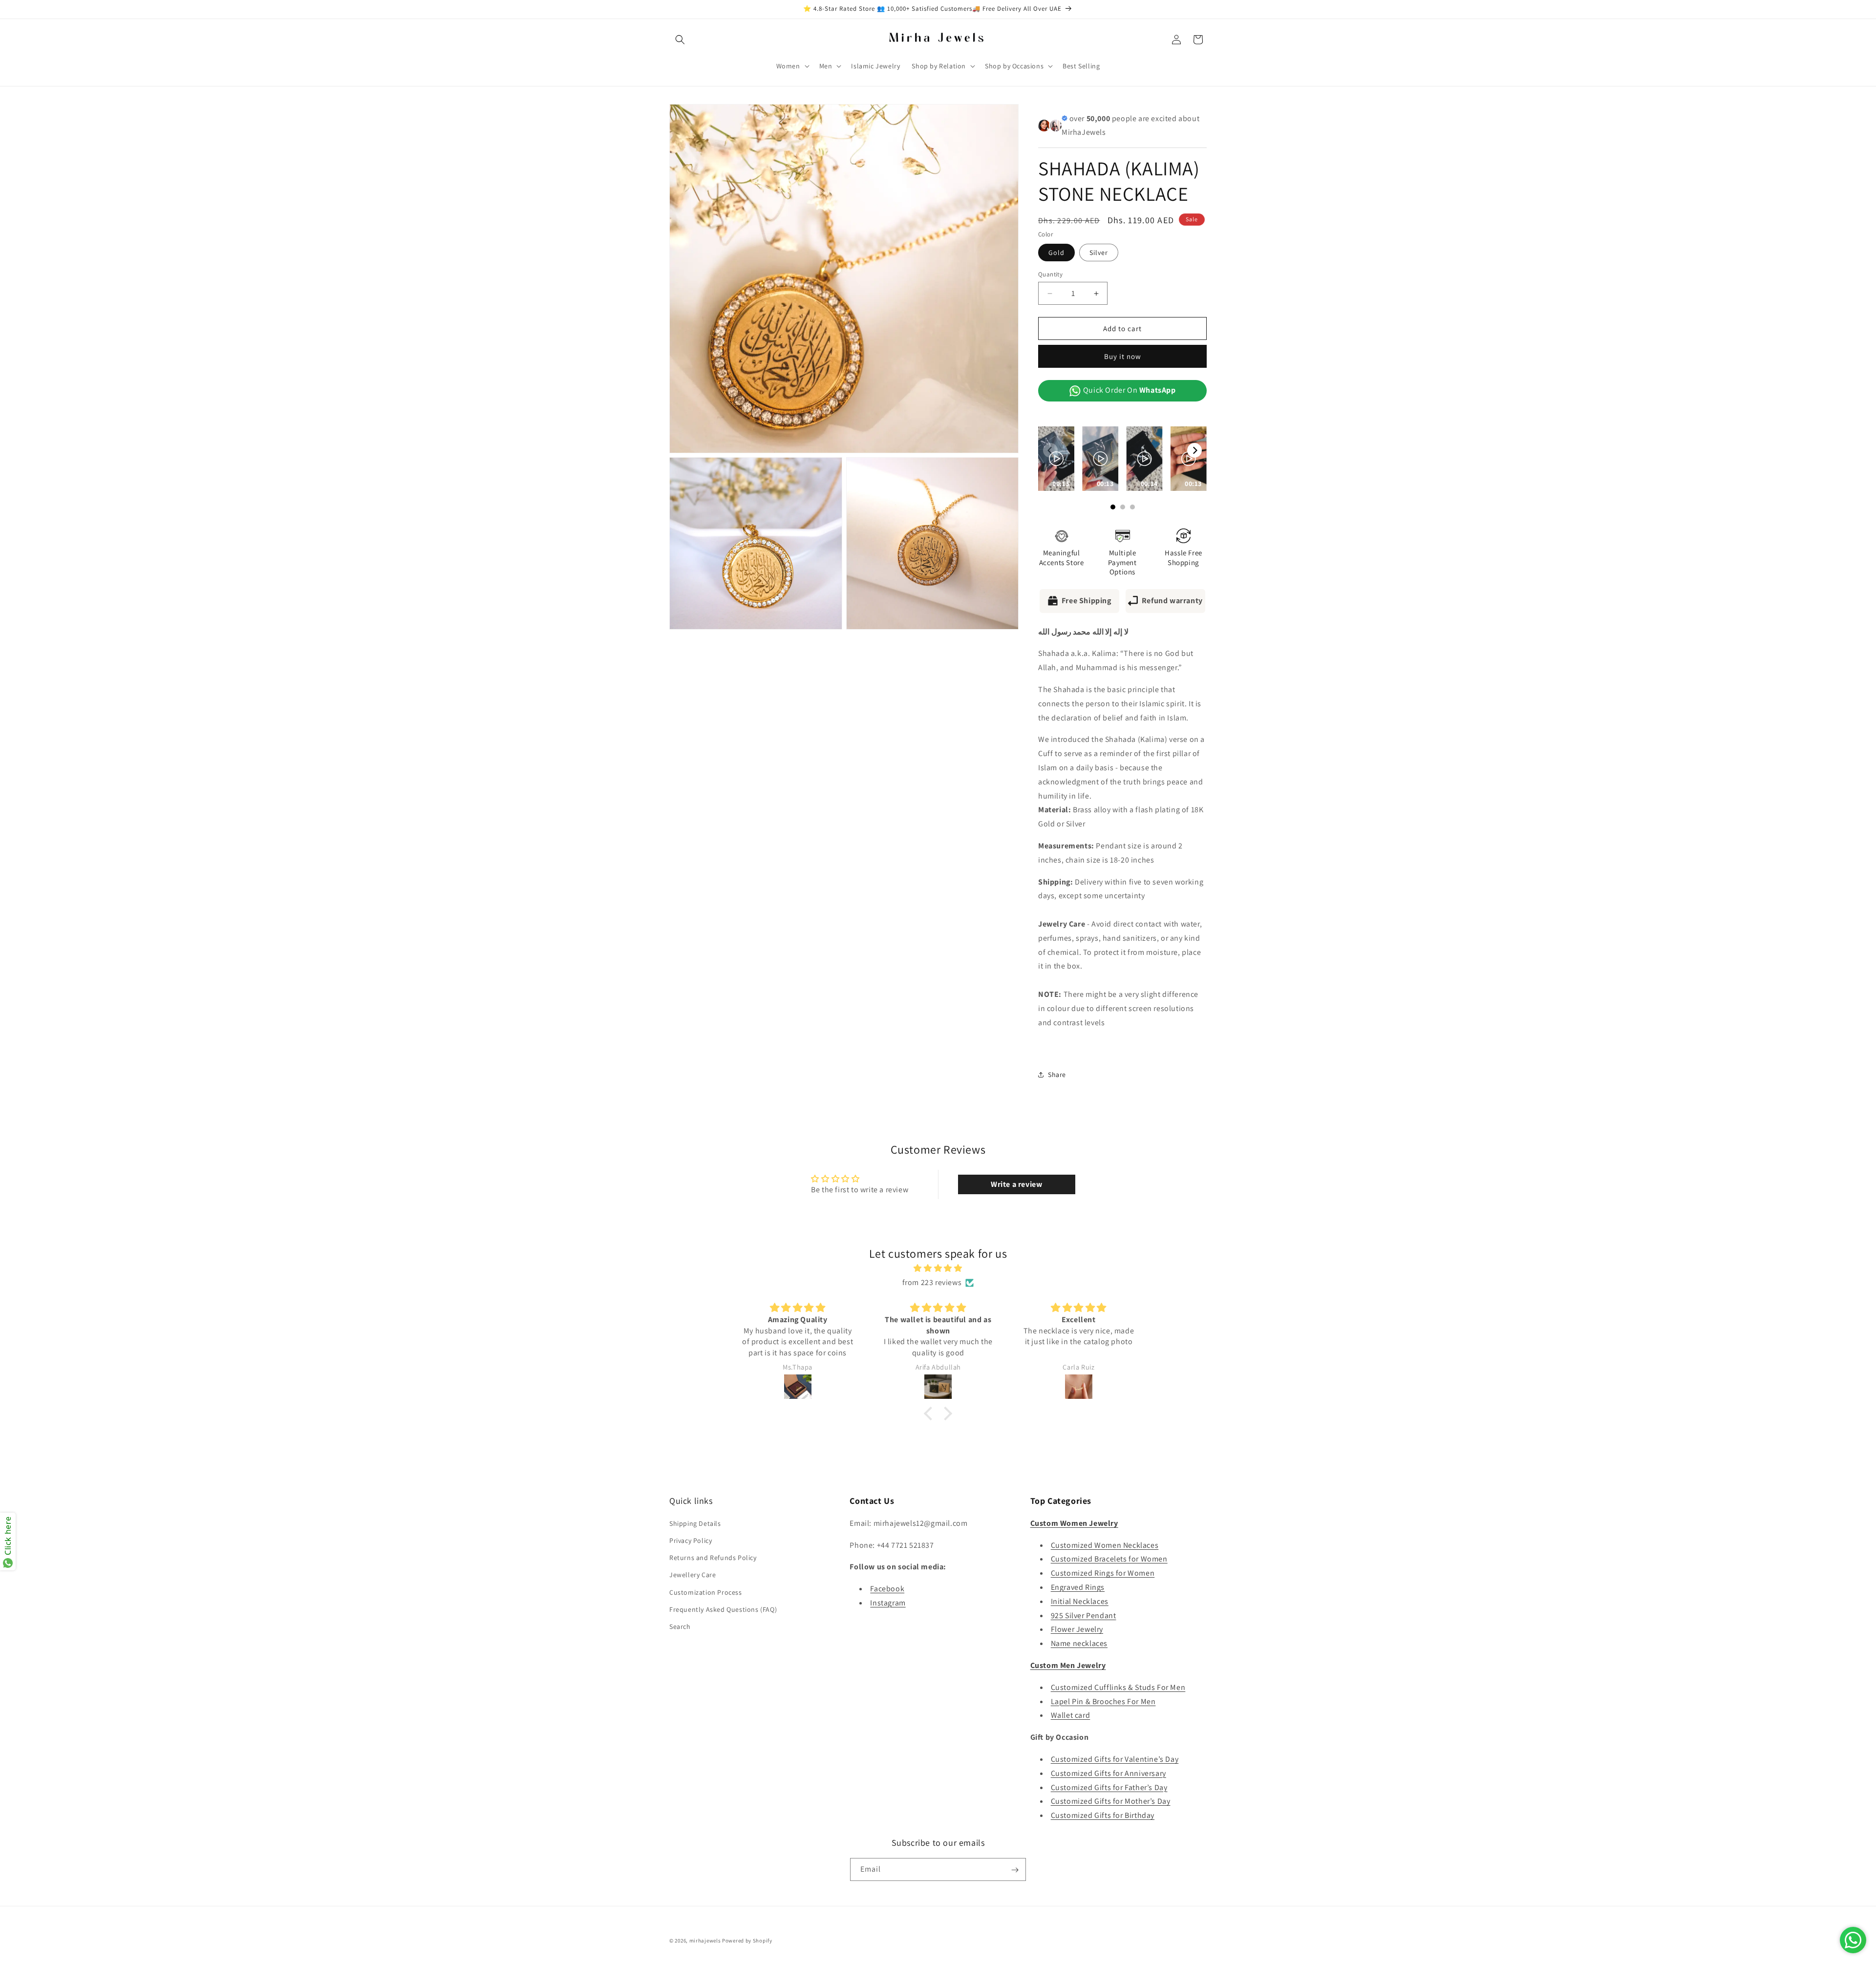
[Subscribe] (1015, 1870)
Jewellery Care (693, 1575)
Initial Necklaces (1080, 1601)
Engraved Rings (1078, 1587)
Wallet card (1071, 1715)
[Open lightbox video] (1056, 459)
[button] (680, 40)
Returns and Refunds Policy (713, 1557)
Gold (1056, 253)
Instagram (888, 1602)
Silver (1099, 253)
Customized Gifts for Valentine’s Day (1115, 1759)
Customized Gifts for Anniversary (1109, 1773)
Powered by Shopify (747, 1941)
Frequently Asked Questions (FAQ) (723, 1609)
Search (680, 1626)
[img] (938, 1268)
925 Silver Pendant (1084, 1615)
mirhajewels (705, 1941)
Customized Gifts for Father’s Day (1109, 1787)
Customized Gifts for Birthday (1103, 1815)
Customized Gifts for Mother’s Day (1111, 1801)
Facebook (887, 1588)
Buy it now (1123, 356)
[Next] (1194, 450)
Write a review (1016, 1184)
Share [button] (1057, 1075)
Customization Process (706, 1592)
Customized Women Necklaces (1105, 1545)
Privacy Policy (691, 1540)
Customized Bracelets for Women (1109, 1559)
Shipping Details (695, 1523)
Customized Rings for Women (1103, 1573)
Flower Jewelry (1077, 1629)
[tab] (1122, 714)
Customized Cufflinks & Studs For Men (1118, 1687)
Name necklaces (1079, 1643)
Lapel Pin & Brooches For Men (1103, 1701)
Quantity (1050, 274)
